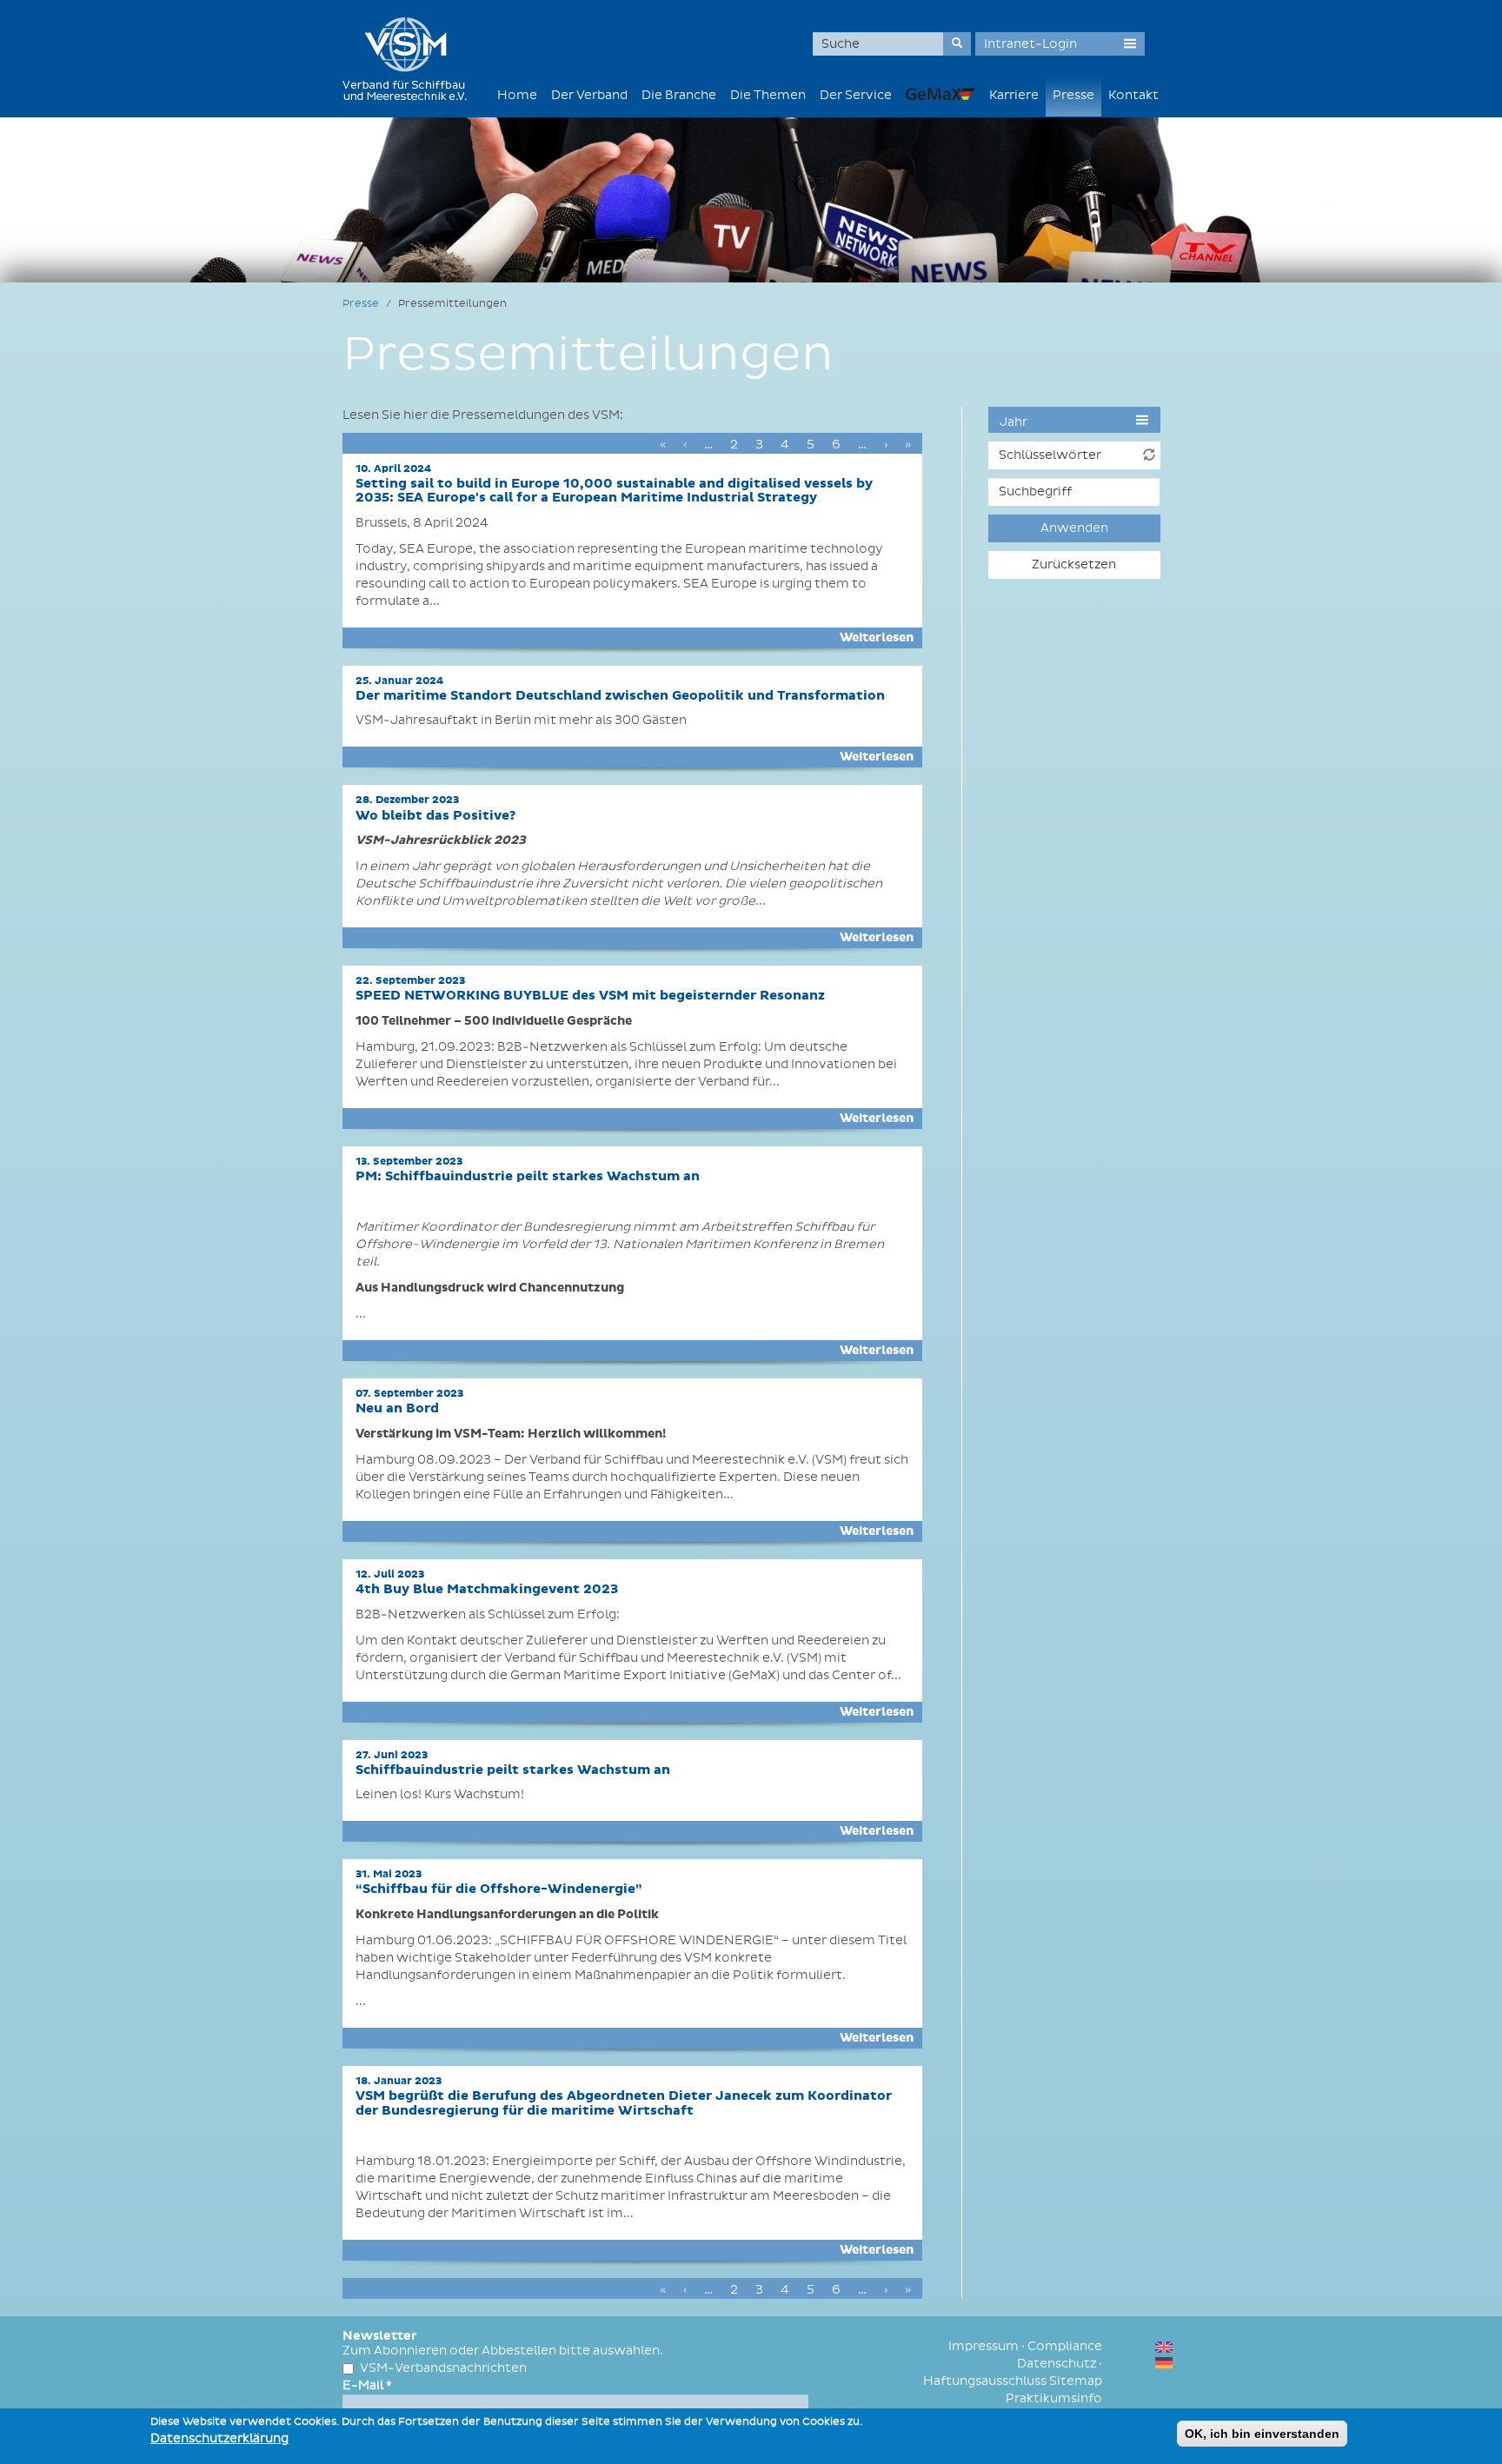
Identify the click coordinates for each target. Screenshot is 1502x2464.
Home (517, 95)
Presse (1073, 95)
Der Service (856, 95)
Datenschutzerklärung (219, 2438)
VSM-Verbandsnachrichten (443, 2368)
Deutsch (1164, 2363)
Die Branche (679, 95)
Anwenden (1074, 528)
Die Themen (768, 95)
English (1164, 2347)
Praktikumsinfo (1054, 2398)
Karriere (1014, 95)
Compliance (1065, 2346)
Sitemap (1076, 2381)
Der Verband (589, 95)
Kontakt (1133, 95)
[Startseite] (411, 59)
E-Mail (367, 2385)
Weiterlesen (877, 638)
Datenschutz (1057, 2364)
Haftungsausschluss (985, 2381)
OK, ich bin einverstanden (1262, 2434)
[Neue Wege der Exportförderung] (940, 93)
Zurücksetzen (1074, 565)
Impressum (984, 2346)
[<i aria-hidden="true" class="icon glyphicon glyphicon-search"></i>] (957, 44)
